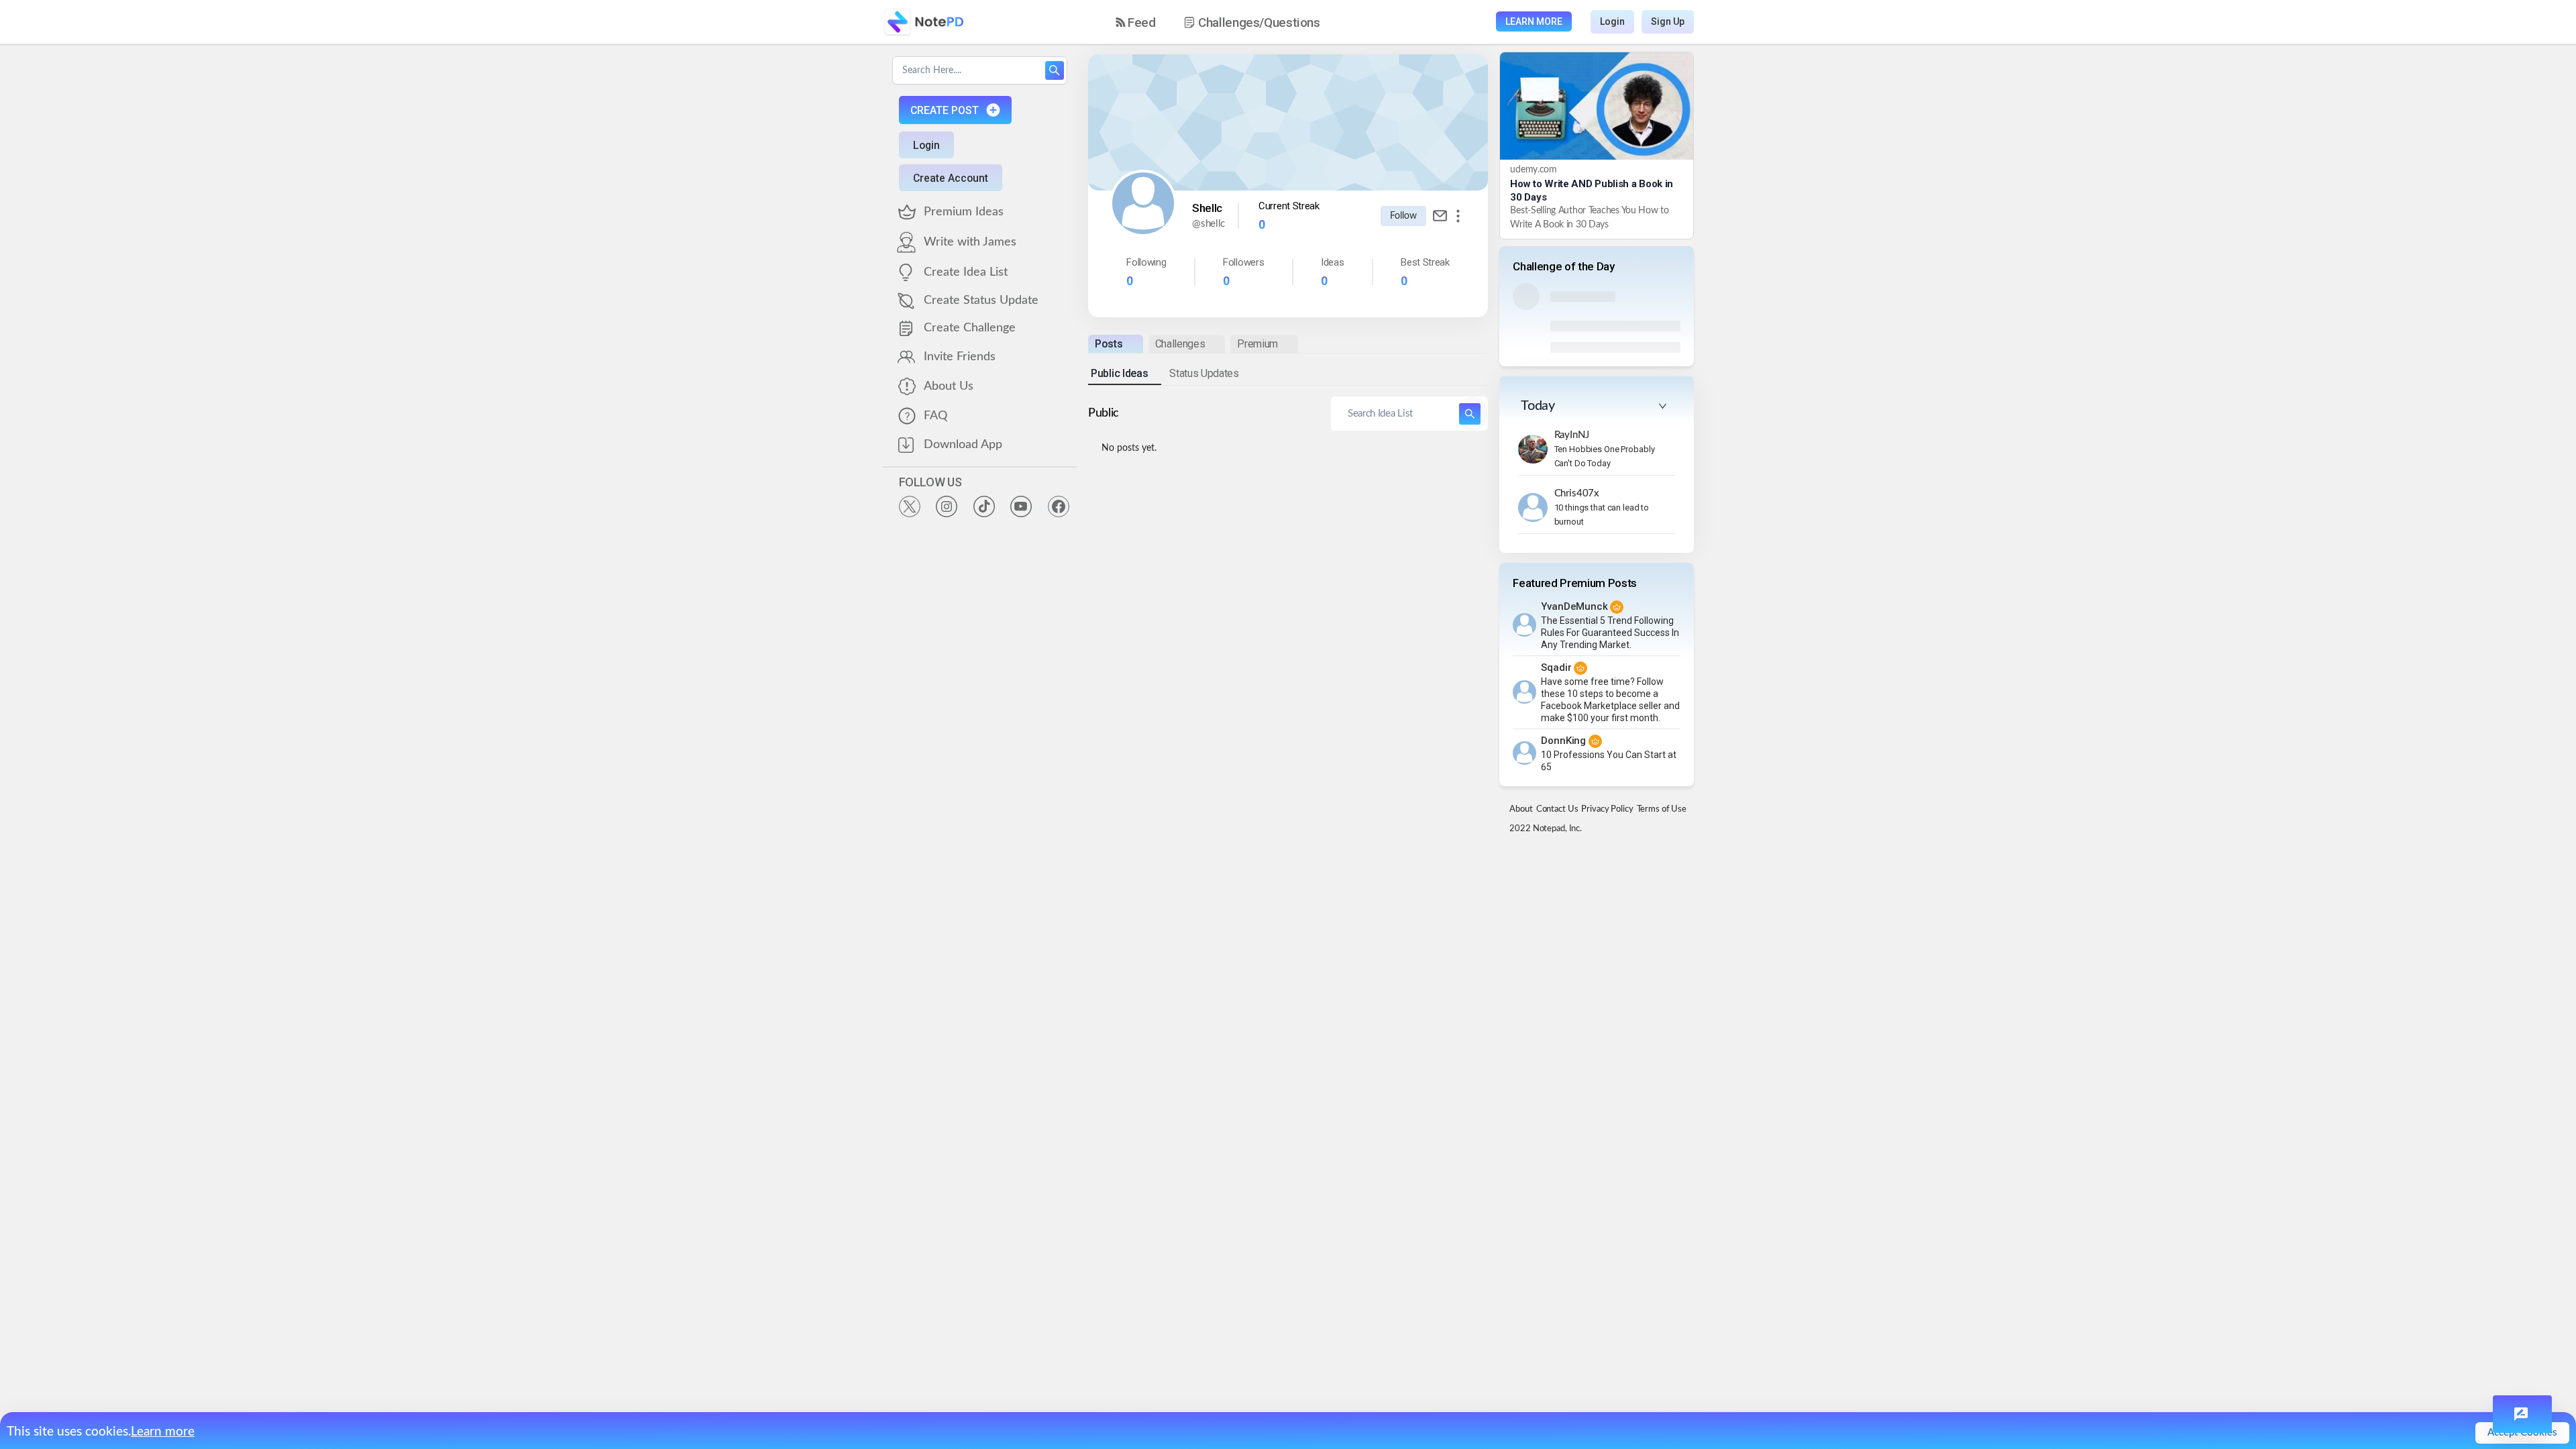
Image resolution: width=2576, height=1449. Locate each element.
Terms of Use (1662, 809)
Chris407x (1577, 493)
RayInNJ (1572, 435)
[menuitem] (1136, 22)
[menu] (1230, 22)
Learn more (163, 1432)
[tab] (1115, 344)
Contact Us (1557, 809)
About (1521, 809)
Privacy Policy (1607, 809)
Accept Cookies (2522, 1433)
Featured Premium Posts (1575, 583)
